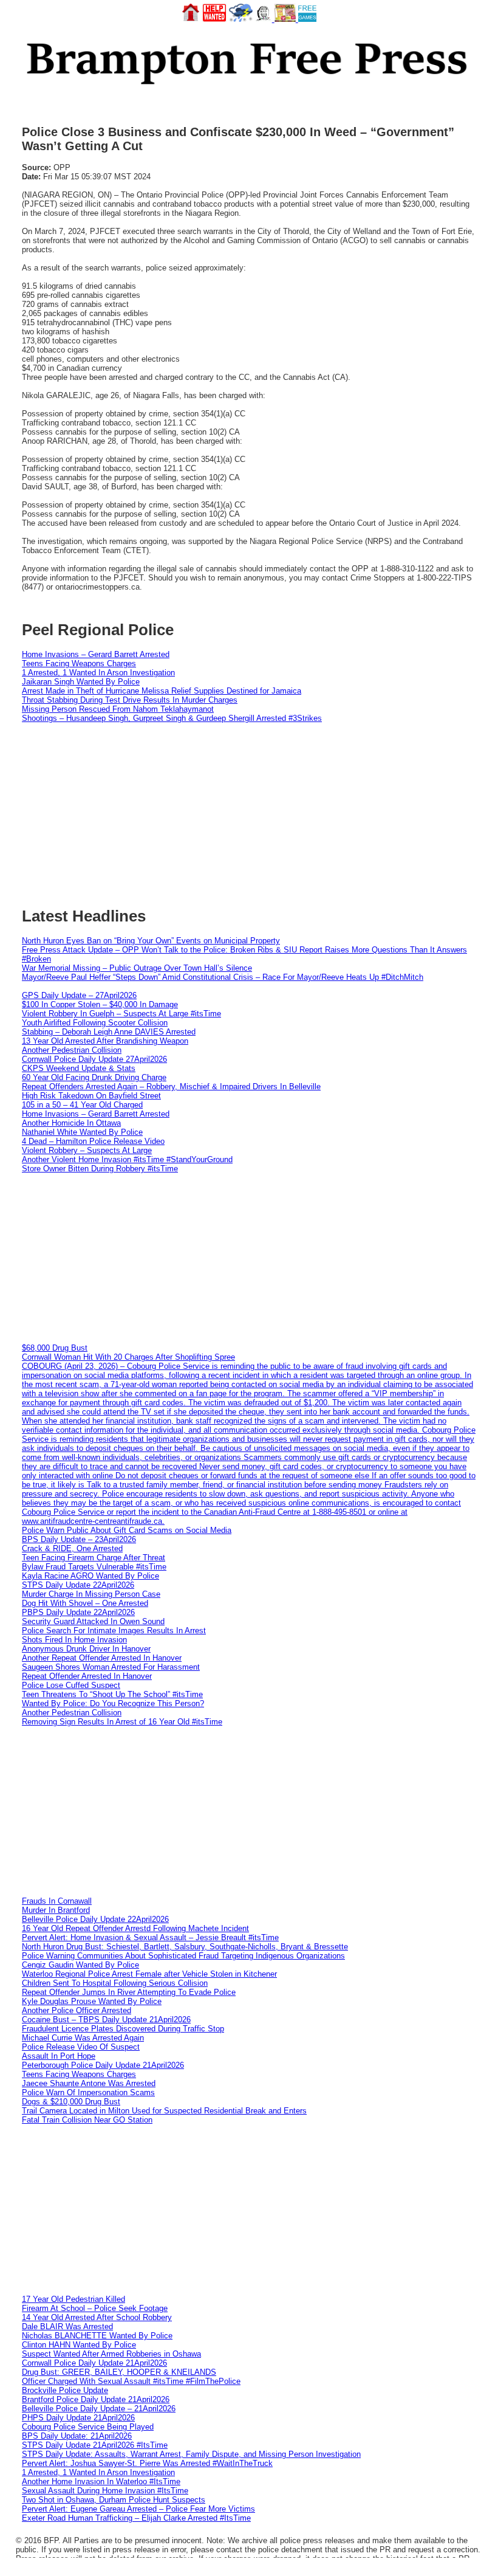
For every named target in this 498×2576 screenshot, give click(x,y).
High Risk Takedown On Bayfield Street (91, 1096)
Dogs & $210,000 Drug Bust (71, 2102)
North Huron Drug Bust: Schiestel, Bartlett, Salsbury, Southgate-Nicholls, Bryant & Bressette (185, 1947)
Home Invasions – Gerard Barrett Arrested (96, 654)
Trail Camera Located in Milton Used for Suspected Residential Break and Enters (164, 2111)
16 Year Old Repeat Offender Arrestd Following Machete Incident (135, 1928)
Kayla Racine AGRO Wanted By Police (90, 1576)
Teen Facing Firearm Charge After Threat (94, 1558)
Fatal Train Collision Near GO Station (87, 2120)
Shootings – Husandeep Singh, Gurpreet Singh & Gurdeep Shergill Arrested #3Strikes (172, 718)
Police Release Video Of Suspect (81, 2047)
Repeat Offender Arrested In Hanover (87, 1676)
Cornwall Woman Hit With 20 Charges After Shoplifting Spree (128, 1357)
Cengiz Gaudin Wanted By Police (80, 1965)
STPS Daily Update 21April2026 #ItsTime (95, 2445)
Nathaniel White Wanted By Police (82, 1132)
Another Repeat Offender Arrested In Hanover (102, 1658)
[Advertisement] (249, 1258)
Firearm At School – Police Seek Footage (95, 2308)
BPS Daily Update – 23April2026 (79, 1539)
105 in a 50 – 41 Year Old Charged (82, 1105)
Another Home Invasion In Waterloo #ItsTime (101, 2481)
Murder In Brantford (56, 1910)
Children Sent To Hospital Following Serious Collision (115, 1983)
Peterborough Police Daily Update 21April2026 (103, 2065)
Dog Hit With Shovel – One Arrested (85, 1603)
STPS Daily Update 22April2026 (78, 1585)
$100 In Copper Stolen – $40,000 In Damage (100, 1004)
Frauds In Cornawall (57, 1901)
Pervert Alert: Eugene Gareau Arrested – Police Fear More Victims (138, 2509)
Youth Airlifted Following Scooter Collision (95, 1023)
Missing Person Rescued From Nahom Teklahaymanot (118, 709)
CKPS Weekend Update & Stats (79, 1068)
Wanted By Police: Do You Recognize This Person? (113, 1703)
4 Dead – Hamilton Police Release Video (93, 1141)
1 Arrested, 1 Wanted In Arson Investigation (98, 673)
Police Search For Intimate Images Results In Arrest (114, 1631)
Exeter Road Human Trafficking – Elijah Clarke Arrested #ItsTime (136, 2518)
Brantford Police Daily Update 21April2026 (96, 2399)
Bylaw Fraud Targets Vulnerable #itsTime (94, 1567)
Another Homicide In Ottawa (71, 1123)
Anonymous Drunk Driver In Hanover (86, 1649)
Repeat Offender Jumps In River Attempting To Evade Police (129, 1992)
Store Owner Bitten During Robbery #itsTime (100, 1169)
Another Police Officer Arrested (77, 2010)
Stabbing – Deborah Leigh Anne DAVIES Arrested (109, 1032)
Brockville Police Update (65, 2390)
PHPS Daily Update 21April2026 (78, 2418)
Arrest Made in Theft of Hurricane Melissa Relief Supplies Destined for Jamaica (162, 691)
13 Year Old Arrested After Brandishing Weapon (105, 1041)
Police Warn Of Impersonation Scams (88, 2092)
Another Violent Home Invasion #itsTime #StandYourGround (127, 1159)
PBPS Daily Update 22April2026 (78, 1612)
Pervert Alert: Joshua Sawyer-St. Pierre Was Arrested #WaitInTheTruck (147, 2463)
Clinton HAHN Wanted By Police (79, 2345)
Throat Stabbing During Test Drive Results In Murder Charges (130, 700)
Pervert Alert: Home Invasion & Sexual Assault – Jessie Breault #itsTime (150, 1937)
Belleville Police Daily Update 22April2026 (95, 1919)
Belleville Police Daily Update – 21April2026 (99, 2409)
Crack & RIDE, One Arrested (72, 1548)
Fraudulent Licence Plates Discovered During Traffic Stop (123, 2029)
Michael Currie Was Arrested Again (83, 2038)
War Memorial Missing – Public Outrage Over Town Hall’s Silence (137, 968)
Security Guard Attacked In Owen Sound (93, 1621)
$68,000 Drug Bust (55, 1348)
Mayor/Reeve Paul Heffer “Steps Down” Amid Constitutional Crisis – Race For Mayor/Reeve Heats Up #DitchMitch (223, 977)
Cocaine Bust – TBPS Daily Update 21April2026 (106, 2020)
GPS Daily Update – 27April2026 (79, 995)
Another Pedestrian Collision (72, 1050)
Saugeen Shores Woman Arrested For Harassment (111, 1667)
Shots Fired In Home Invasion (74, 1640)
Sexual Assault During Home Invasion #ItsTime (105, 2491)
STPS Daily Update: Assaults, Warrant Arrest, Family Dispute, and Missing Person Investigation (191, 2454)
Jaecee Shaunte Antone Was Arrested (89, 2083)
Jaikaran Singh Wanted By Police (81, 682)
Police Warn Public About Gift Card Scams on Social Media (127, 1530)
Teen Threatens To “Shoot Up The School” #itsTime (112, 1694)
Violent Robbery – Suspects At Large (87, 1150)
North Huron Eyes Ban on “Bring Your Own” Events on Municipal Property (151, 941)
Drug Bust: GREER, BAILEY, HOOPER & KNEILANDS (119, 2372)
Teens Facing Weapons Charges (79, 663)
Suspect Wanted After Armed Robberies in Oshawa (111, 2354)
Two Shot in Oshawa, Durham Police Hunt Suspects (114, 2500)
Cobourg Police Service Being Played (88, 2427)
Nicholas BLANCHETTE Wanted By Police (97, 2336)
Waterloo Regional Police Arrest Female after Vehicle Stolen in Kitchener (149, 1974)
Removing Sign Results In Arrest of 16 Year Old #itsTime (122, 1722)
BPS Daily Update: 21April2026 (77, 2436)
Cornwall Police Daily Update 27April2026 (94, 1059)
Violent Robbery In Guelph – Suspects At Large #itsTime (121, 1014)
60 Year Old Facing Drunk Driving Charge (94, 1077)
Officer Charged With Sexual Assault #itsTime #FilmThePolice (131, 2381)
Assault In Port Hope (59, 2056)
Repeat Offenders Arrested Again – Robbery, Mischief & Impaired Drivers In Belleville (171, 1087)
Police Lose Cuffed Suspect (71, 1685)
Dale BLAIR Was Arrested (67, 2326)
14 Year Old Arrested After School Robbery (97, 2317)
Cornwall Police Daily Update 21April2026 (94, 2363)
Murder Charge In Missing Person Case (91, 1594)
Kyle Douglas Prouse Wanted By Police (92, 2001)
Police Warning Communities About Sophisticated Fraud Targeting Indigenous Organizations (183, 1956)
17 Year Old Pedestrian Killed (73, 2299)
